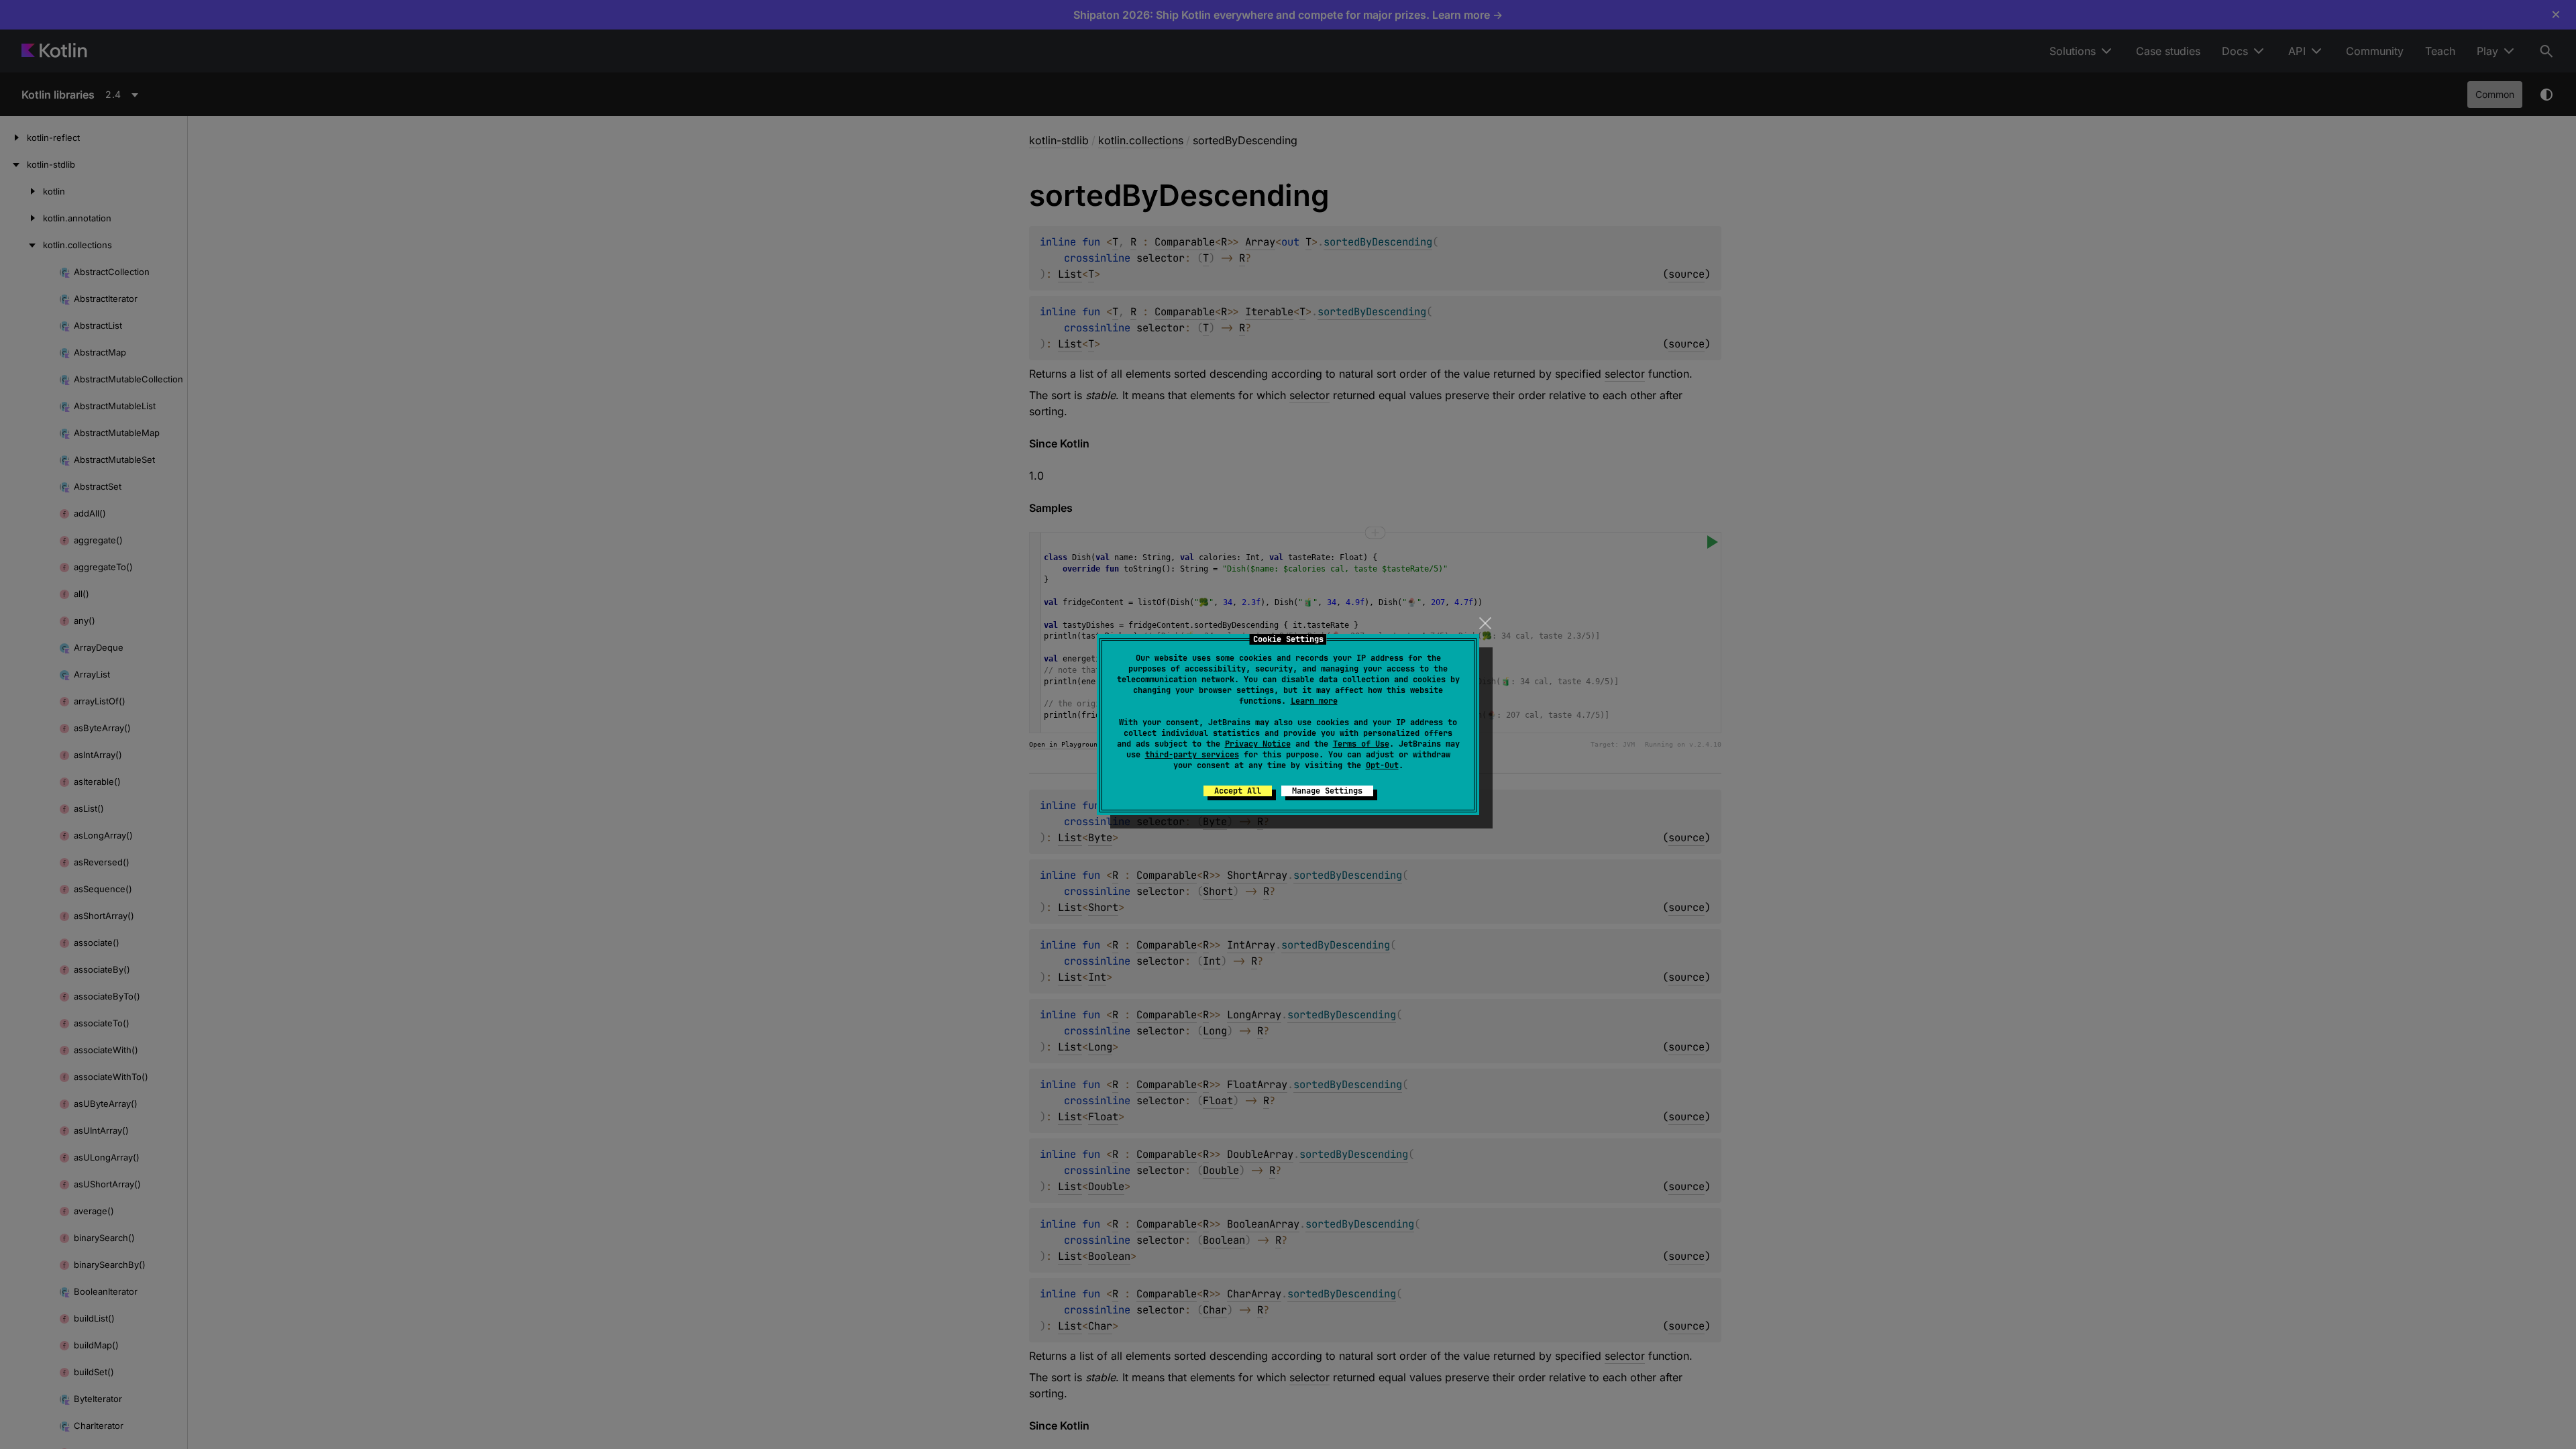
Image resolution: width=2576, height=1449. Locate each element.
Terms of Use (1361, 744)
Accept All (1238, 791)
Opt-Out (1382, 765)
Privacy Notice (1258, 744)
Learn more (1314, 701)
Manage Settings (1327, 791)
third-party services (1192, 755)
